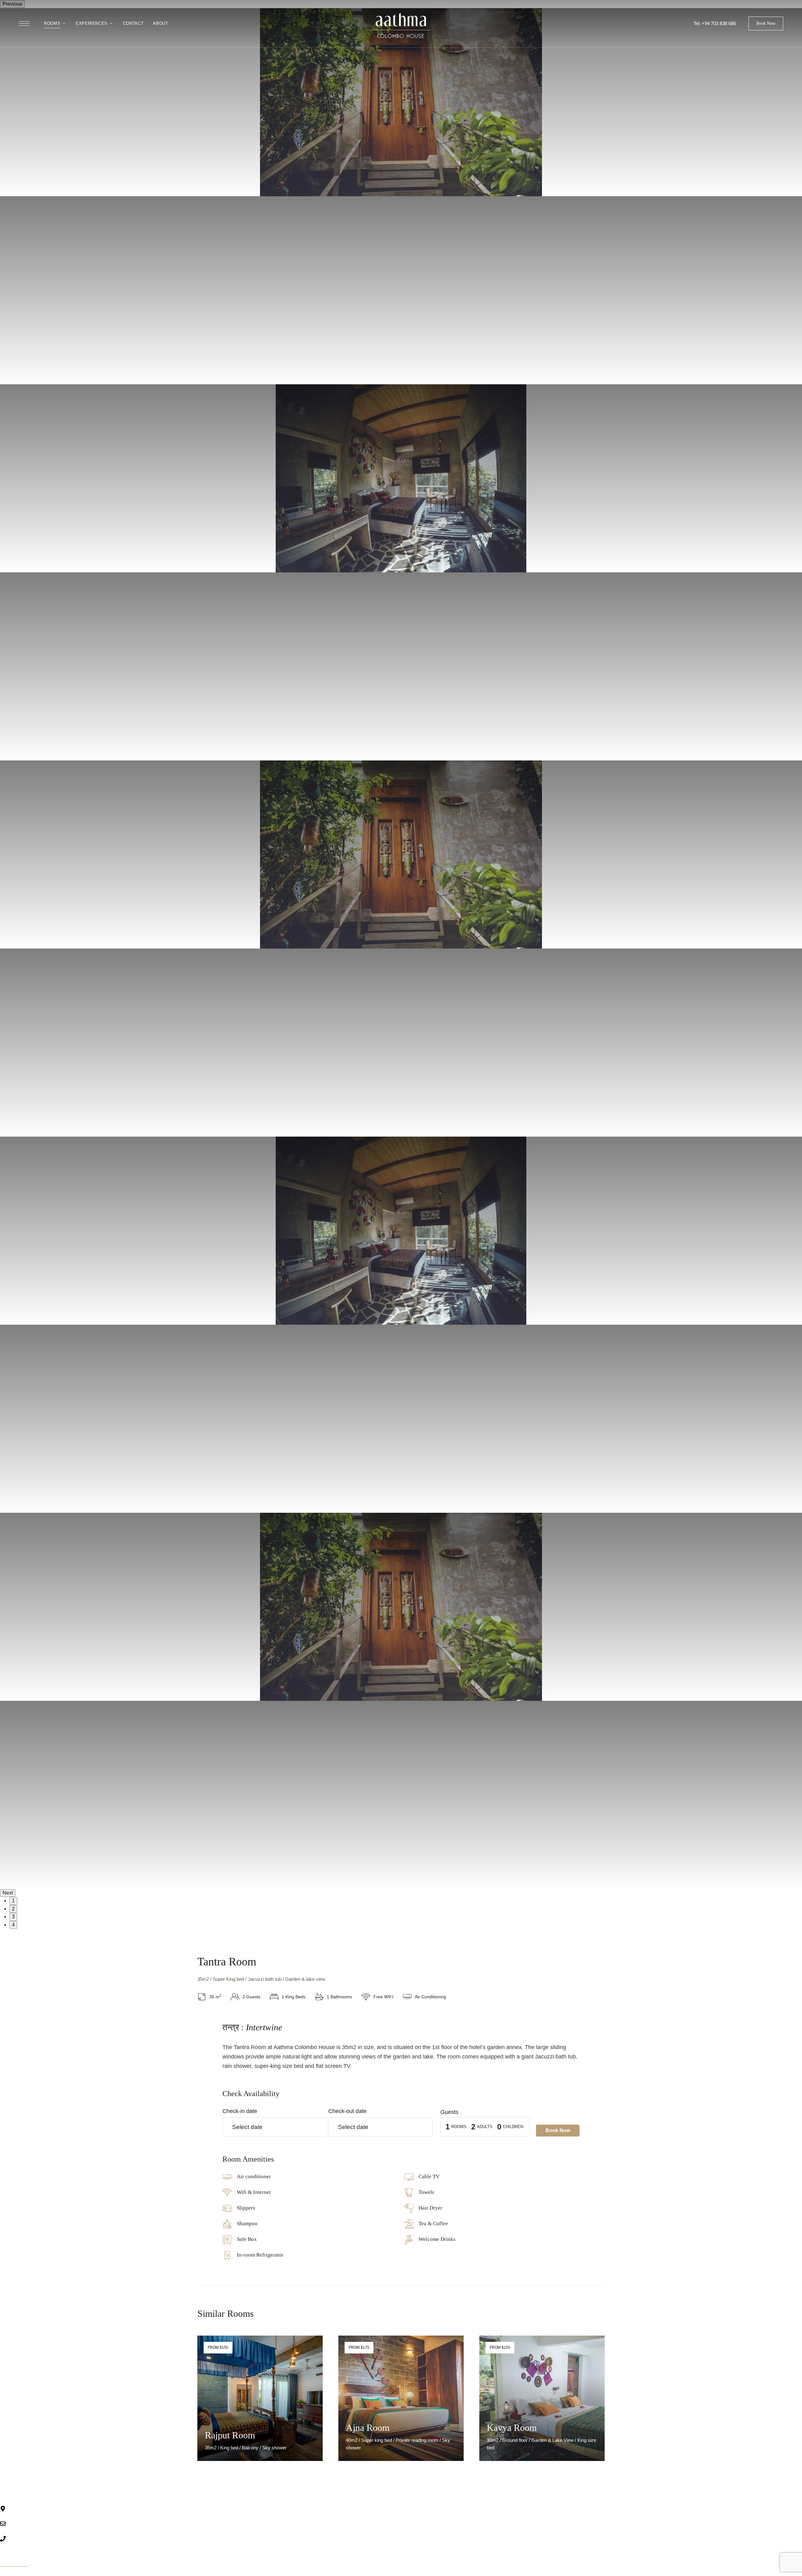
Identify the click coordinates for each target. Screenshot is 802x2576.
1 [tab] (13, 1901)
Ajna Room (368, 2428)
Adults (485, 2127)
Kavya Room (512, 2428)
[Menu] (24, 24)
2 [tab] (13, 1909)
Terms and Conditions (428, 2571)
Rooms (459, 2127)
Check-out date (347, 2111)
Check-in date (240, 2111)
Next (8, 1893)
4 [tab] (13, 1925)
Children (513, 2127)
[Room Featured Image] (260, 2398)
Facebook (536, 2552)
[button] (766, 24)
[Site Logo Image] (401, 26)
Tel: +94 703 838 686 (715, 23)
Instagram (548, 2552)
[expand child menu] (65, 20)
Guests (449, 2112)
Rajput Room (230, 2435)
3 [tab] (13, 1917)
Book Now (558, 2130)
